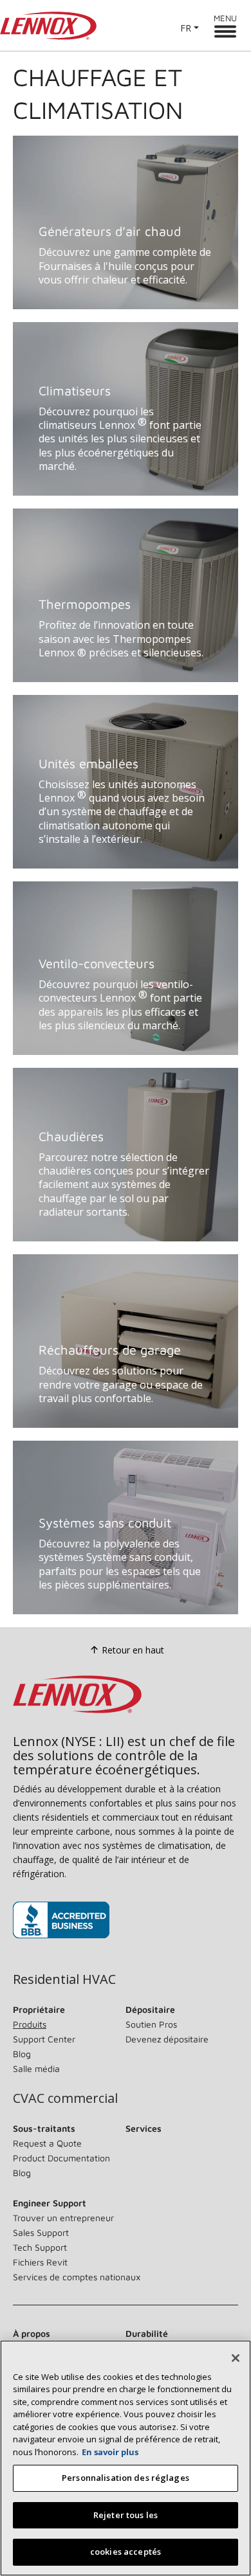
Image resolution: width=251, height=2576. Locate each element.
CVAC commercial (65, 2098)
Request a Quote (47, 2143)
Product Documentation (61, 2158)
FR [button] (186, 28)
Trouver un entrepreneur (63, 2218)
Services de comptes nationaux (77, 2277)
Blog (22, 2054)
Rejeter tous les (126, 2515)
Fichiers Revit (40, 2262)
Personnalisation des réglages (126, 2478)
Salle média (36, 2068)
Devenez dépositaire (167, 2039)
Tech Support (40, 2247)
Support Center (44, 2039)
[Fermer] (236, 2358)
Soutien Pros (151, 2024)
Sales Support (41, 2232)
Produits (30, 2024)
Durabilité (147, 2333)
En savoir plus (110, 2452)
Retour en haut (133, 1650)
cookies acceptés (126, 2552)
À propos (32, 2333)
